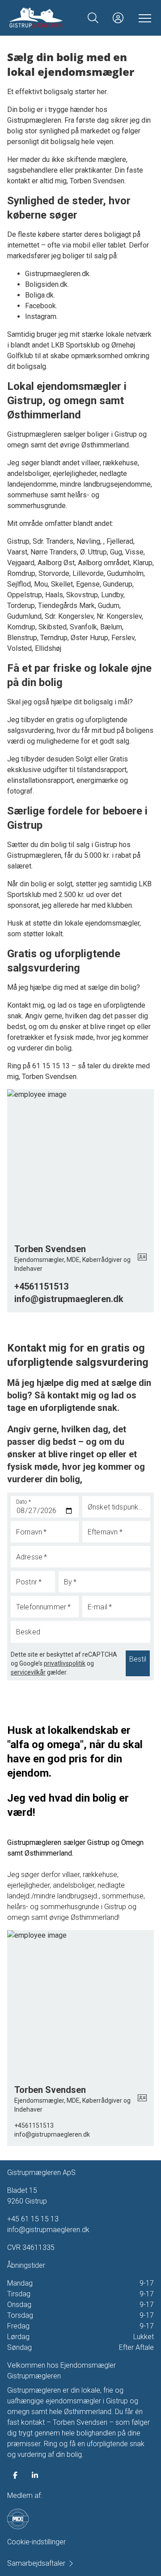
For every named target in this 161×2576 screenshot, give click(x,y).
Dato (24, 1502)
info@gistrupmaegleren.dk (48, 2230)
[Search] (93, 18)
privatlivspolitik (65, 1663)
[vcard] (142, 1258)
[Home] (45, 18)
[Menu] (143, 18)
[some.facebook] (15, 2475)
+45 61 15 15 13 (33, 2219)
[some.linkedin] (35, 2475)
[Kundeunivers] (118, 18)
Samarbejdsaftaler (36, 2563)
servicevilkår (28, 1672)
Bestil (138, 1659)
